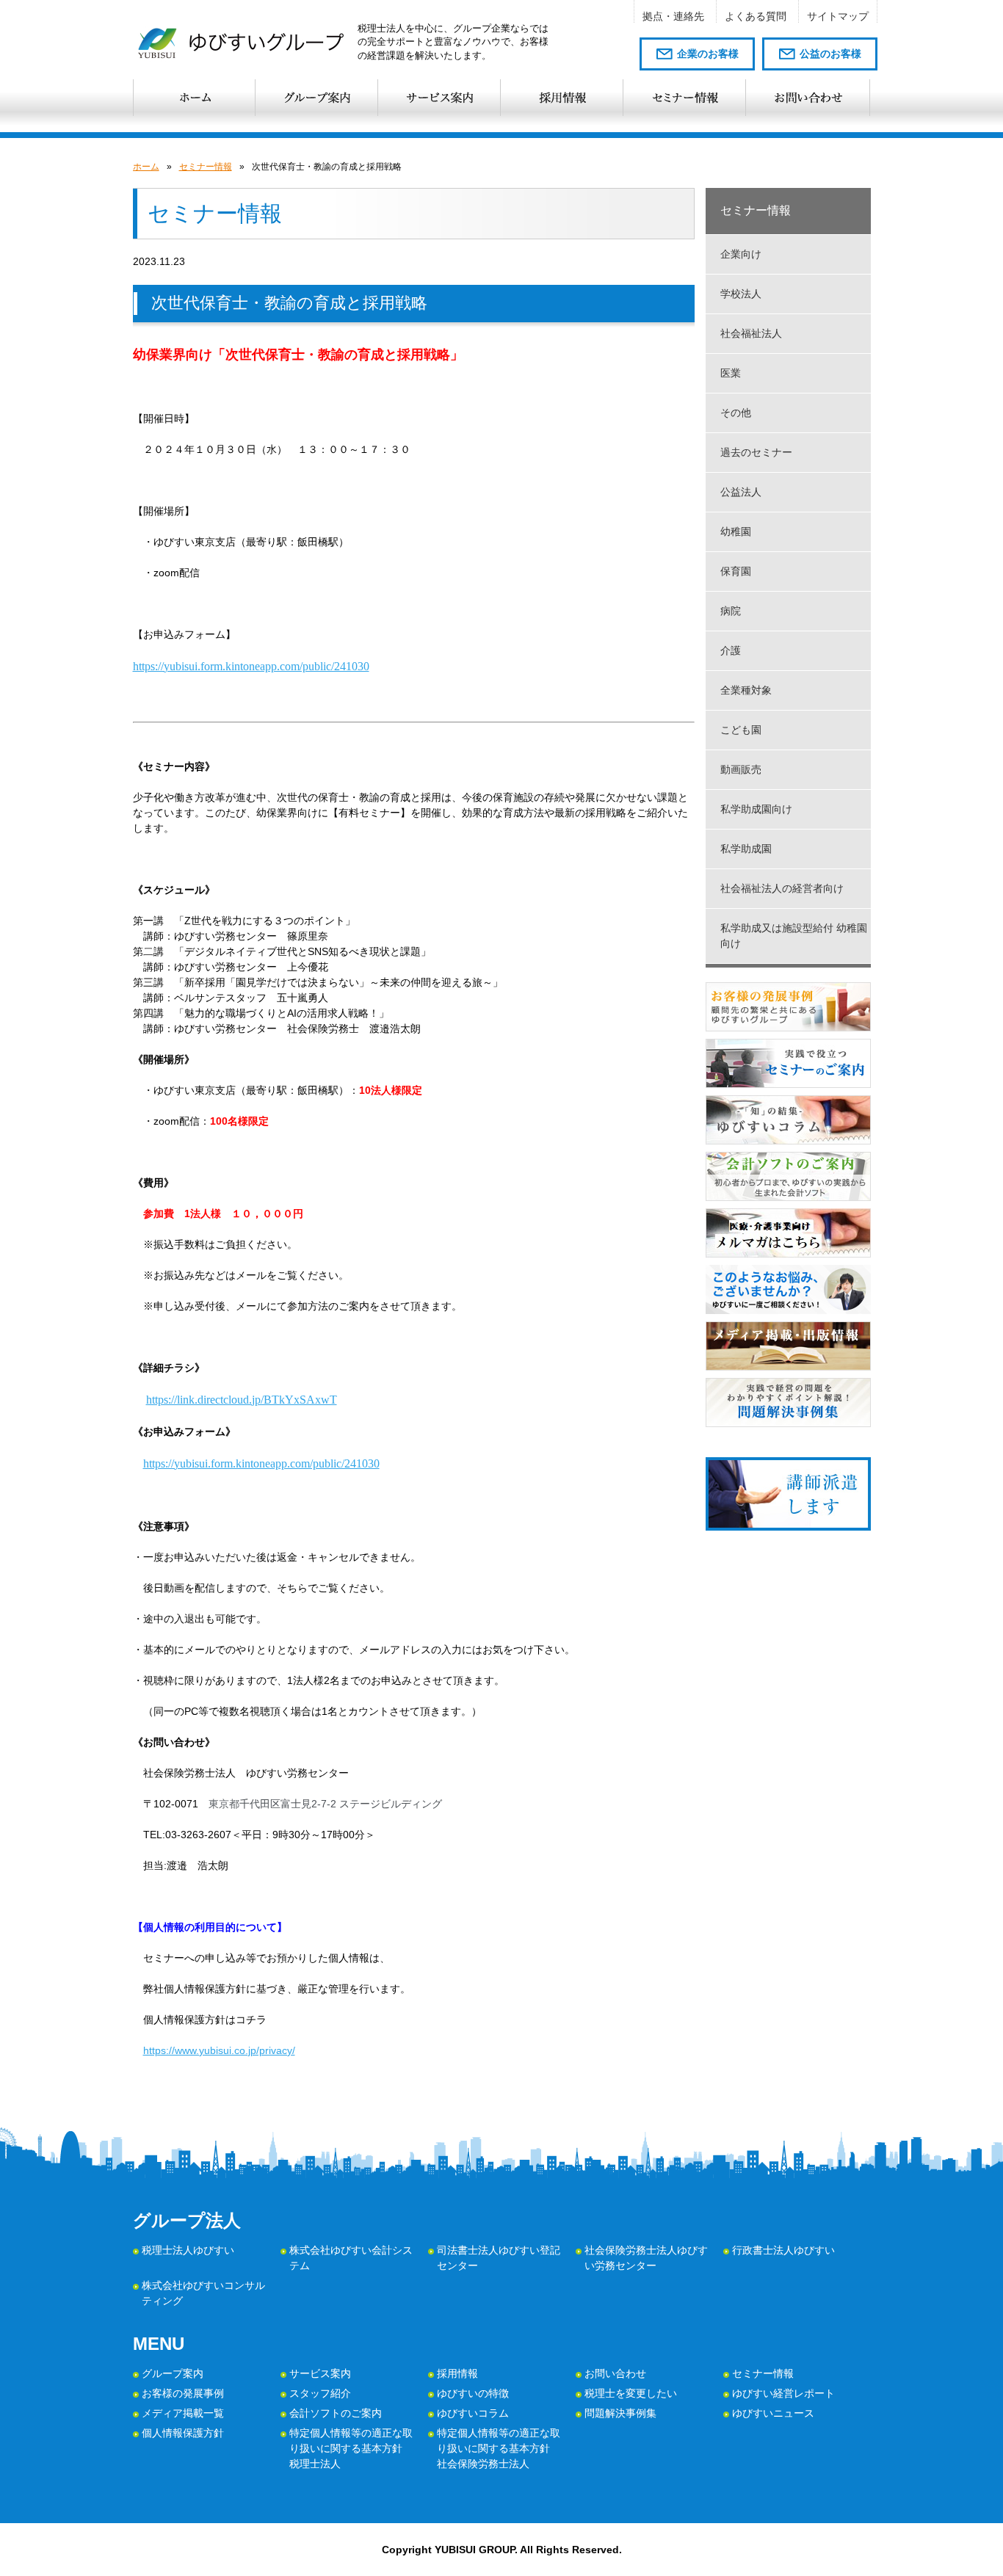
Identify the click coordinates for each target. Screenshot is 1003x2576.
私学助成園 (746, 849)
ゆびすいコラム (473, 2413)
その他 (736, 413)
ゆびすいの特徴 (473, 2393)
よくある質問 (756, 16)
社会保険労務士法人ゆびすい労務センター (646, 2258)
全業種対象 (746, 690)
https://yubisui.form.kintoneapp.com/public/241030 (251, 666)
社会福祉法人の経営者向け (782, 888)
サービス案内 (320, 2373)
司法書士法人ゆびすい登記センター (499, 2258)
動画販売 (741, 769)
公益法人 (741, 492)
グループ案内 (173, 2373)
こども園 (741, 730)
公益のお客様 (830, 54)
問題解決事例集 (620, 2413)
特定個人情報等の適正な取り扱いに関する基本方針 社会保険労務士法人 (499, 2448)
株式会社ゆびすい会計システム (351, 2258)
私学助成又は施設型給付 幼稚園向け (794, 936)
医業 (731, 373)
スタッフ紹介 (320, 2393)
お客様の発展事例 (183, 2393)
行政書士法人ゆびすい (783, 2250)
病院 (731, 611)
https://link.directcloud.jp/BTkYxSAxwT (242, 1400)
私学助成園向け (756, 809)
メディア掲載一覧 (183, 2413)
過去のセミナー (756, 452)
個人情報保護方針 (183, 2433)
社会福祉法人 (751, 333)
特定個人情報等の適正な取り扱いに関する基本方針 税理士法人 (351, 2448)
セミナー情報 (206, 167)
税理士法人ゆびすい (188, 2250)
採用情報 (457, 2373)
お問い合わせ (615, 2373)
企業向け (741, 254)
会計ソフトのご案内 (336, 2413)
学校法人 (741, 294)
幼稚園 (736, 531)
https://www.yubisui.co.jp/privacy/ (219, 2050)
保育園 (736, 571)
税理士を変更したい (631, 2393)
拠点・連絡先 (673, 16)
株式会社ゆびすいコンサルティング (203, 2293)
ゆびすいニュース (773, 2413)
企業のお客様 (708, 54)
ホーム (146, 167)
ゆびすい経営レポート (783, 2393)
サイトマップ (838, 16)
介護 (731, 650)
